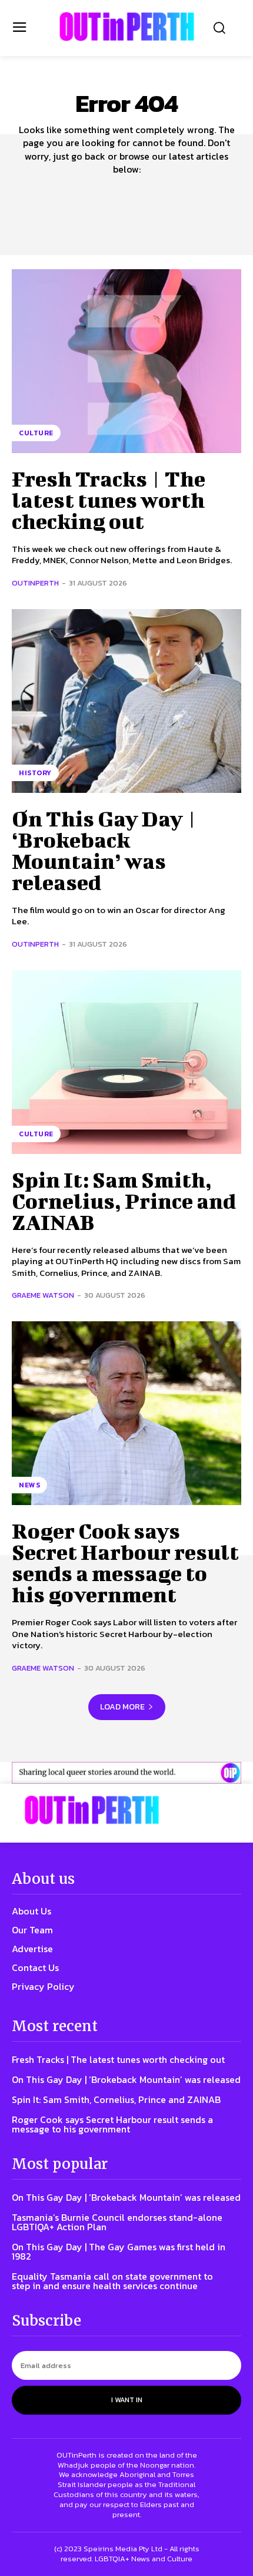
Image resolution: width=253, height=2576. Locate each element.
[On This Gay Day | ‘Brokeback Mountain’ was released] (126, 701)
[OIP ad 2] (126, 1773)
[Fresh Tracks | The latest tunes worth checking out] (126, 361)
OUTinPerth (35, 583)
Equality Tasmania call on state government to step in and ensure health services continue (112, 2281)
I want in (127, 2400)
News (29, 1485)
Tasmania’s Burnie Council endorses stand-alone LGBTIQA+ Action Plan (117, 2222)
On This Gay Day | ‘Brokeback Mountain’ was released (104, 850)
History (35, 773)
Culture (36, 433)
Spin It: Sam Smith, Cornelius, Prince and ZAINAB (124, 1201)
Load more (122, 1707)
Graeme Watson (43, 1295)
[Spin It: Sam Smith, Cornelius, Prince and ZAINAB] (126, 1062)
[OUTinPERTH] (127, 27)
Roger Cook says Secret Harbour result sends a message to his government (125, 1562)
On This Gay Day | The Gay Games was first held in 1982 (119, 2251)
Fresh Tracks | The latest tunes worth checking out (109, 500)
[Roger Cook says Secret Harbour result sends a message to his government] (126, 1413)
